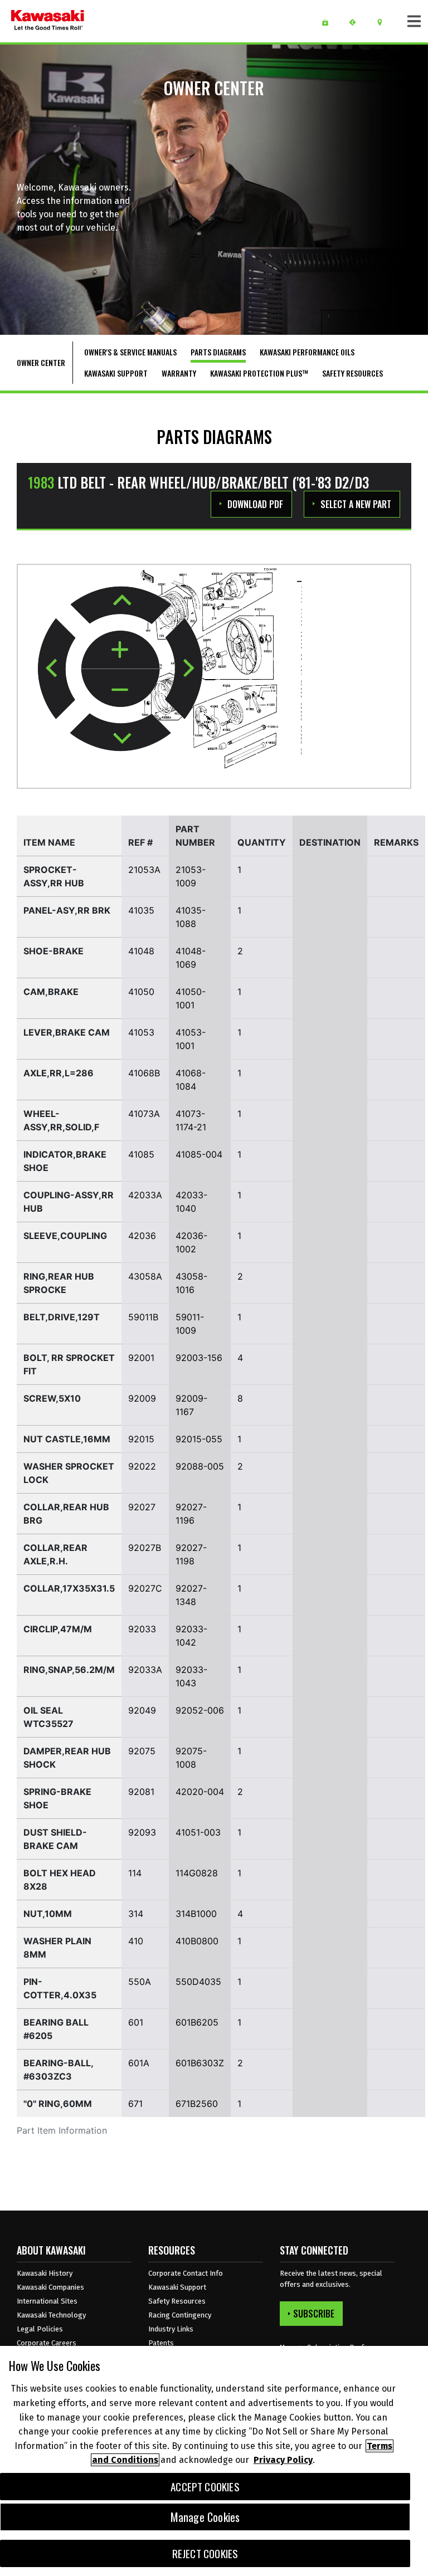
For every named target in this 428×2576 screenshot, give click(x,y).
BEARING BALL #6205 (56, 2029)
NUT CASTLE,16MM (67, 1439)
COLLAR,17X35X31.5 (69, 1588)
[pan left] (57, 669)
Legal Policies (40, 2329)
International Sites (47, 2301)
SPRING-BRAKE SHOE (57, 1798)
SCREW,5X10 (52, 1398)
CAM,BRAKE (51, 992)
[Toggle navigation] (414, 21)
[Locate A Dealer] (384, 22)
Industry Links (171, 2329)
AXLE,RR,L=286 (59, 1073)
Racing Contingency (180, 2315)
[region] (214, 2461)
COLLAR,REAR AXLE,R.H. (55, 1554)
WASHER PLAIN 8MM (57, 1948)
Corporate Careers (47, 2343)
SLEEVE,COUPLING (65, 1236)
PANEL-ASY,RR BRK (67, 910)
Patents (161, 2343)
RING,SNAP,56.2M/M (69, 1670)
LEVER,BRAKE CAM (67, 1032)
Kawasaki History (45, 2273)
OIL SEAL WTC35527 (48, 1717)
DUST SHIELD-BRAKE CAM (55, 1839)
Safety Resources (177, 2301)
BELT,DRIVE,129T (62, 1317)
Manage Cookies (205, 2517)
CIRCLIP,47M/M (58, 1629)
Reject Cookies (205, 2553)
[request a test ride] (356, 22)
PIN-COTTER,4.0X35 (60, 1988)
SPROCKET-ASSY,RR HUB (54, 876)
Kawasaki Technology (51, 2315)
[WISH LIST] (329, 22)
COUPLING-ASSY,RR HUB (69, 1202)
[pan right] (184, 669)
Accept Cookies (205, 2487)
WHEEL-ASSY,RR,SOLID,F (61, 1120)
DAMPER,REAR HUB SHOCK (67, 1758)
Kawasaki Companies (50, 2287)
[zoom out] (120, 688)
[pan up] (121, 605)
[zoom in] (120, 650)
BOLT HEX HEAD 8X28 (60, 1880)
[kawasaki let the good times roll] (48, 21)
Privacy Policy (283, 2460)
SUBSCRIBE (314, 2314)
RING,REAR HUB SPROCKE (59, 1283)
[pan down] (120, 732)
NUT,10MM (48, 1914)
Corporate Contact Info (186, 2273)
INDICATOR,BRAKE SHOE (65, 1161)
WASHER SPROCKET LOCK (69, 1473)
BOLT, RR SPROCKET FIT (69, 1364)
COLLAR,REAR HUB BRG (66, 1514)
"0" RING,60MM (58, 2104)
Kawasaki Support (177, 2287)
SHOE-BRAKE (53, 951)
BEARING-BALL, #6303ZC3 (58, 2070)
